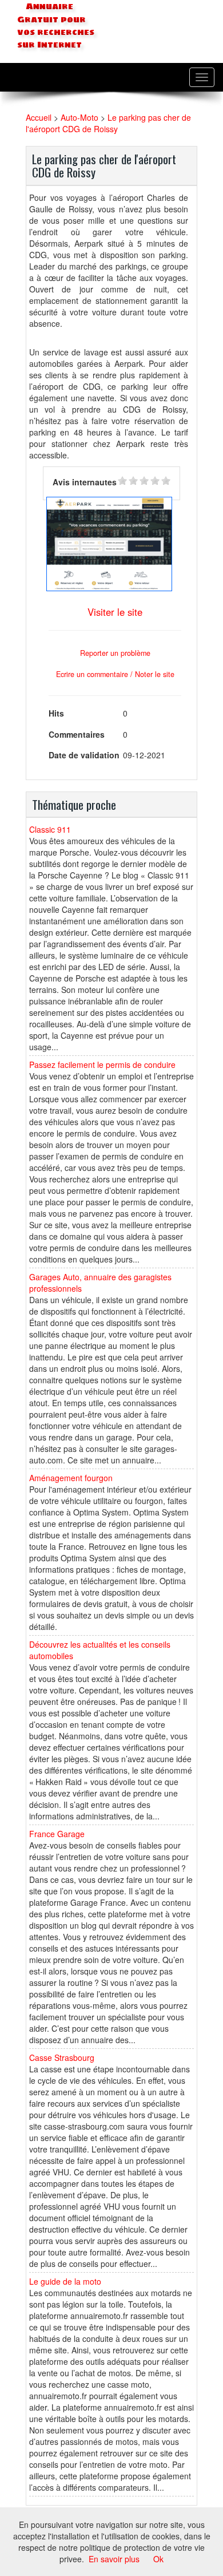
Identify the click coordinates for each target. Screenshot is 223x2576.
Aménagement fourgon (71, 1478)
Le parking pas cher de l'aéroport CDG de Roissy (108, 123)
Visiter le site (115, 612)
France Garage (57, 1834)
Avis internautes (85, 482)
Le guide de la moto (65, 2281)
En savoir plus (114, 2559)
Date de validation (84, 755)
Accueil (39, 117)
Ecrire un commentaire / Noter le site (115, 674)
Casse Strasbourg (62, 2057)
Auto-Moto (79, 117)
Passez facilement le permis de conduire (102, 1065)
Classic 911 (50, 829)
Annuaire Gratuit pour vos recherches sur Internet (56, 26)
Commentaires (77, 734)
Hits (56, 713)
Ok (158, 2559)
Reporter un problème (115, 653)
